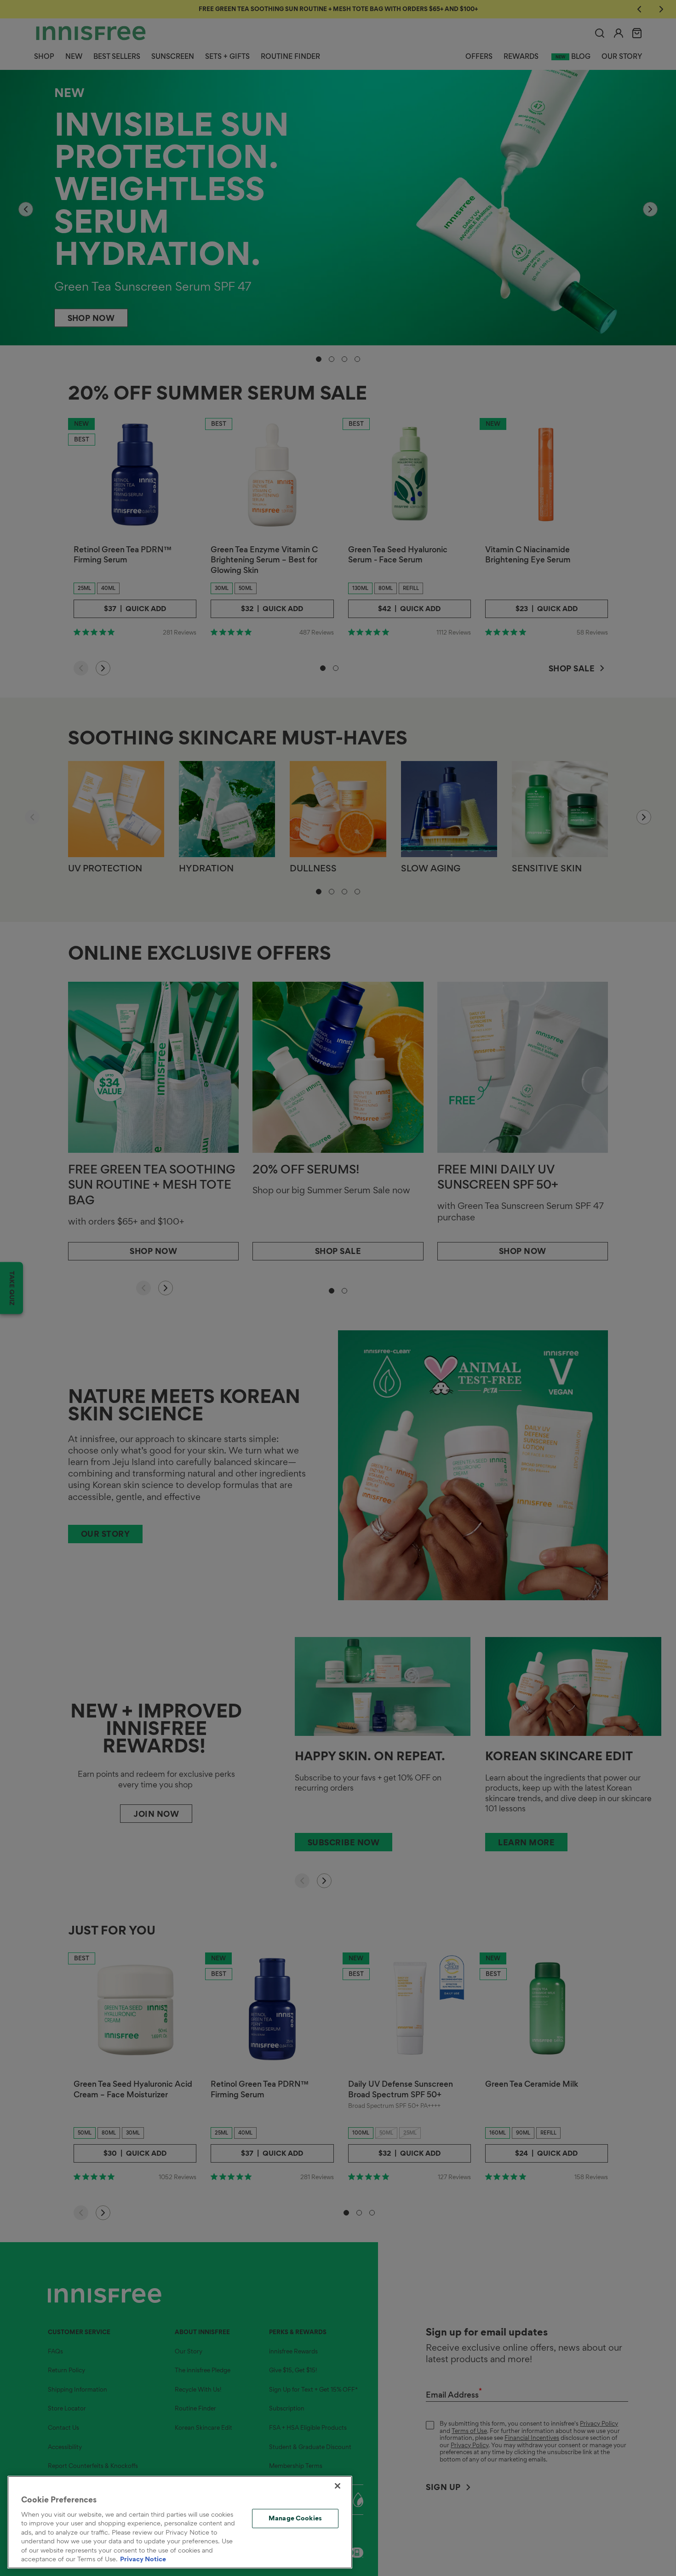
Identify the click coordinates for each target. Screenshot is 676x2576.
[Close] (338, 2486)
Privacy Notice (143, 2559)
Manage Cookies (295, 2518)
